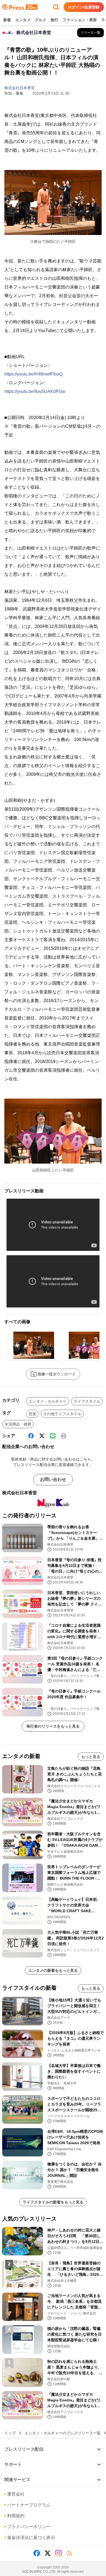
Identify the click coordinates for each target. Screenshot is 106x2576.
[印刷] (64, 1436)
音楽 (32, 1414)
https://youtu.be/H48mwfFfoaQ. (34, 374)
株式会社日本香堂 (20, 88)
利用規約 (14, 2516)
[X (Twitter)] (42, 1436)
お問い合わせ (53, 1479)
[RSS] (69, 2553)
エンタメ (23, 20)
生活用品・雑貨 (18, 1424)
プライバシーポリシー (27, 2527)
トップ (10, 2433)
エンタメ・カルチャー (48, 1401)
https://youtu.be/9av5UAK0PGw (35, 391)
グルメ (40, 20)
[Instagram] (58, 2553)
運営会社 (14, 2494)
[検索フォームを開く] (56, 7)
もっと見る (91, 1757)
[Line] (53, 1436)
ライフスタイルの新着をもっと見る (53, 2202)
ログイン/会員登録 (84, 7)
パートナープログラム (27, 2505)
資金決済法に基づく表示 (30, 2538)
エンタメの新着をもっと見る (53, 1970)
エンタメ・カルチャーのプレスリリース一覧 (63, 2433)
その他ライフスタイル (62, 1414)
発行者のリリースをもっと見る (53, 1726)
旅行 (54, 20)
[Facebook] (31, 1436)
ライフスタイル (87, 1401)
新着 (7, 20)
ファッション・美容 (80, 20)
